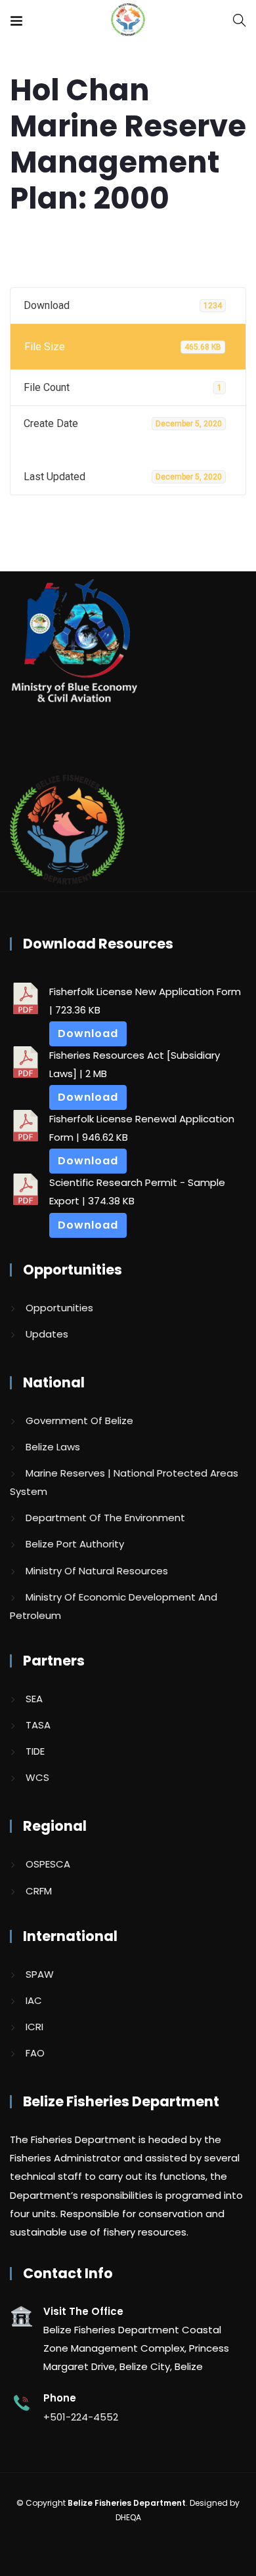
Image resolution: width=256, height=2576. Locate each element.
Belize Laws (53, 1447)
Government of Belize (79, 1421)
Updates (47, 1334)
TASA (38, 1725)
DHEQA (128, 2517)
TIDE (35, 1751)
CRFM (39, 1891)
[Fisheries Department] (128, 21)
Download (88, 1033)
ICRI (34, 2027)
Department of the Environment (105, 1518)
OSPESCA (48, 1864)
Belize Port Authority (75, 1544)
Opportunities (59, 1308)
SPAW (40, 1974)
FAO (35, 2053)
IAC (34, 2000)
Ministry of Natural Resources (97, 1571)
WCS (37, 1777)
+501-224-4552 (81, 2417)
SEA (34, 1699)
